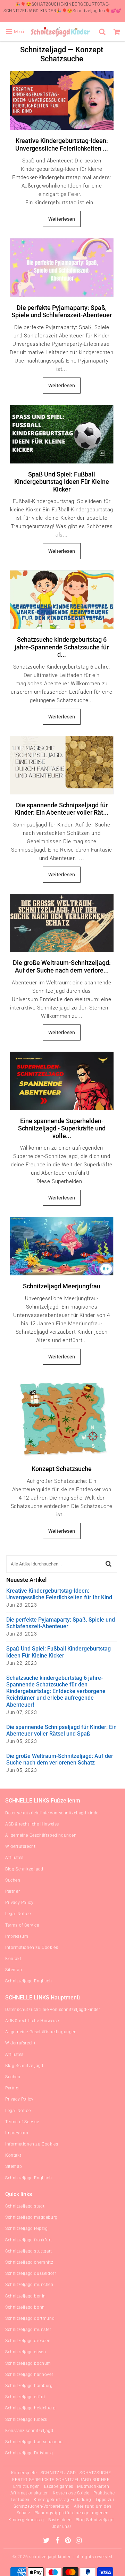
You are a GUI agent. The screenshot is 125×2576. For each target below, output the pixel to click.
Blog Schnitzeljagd (24, 1869)
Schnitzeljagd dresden (28, 2341)
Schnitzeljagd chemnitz (29, 2262)
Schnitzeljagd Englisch (28, 1981)
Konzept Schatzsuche (62, 1469)
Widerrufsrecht (20, 1846)
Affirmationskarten (30, 2493)
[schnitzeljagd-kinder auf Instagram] (79, 2541)
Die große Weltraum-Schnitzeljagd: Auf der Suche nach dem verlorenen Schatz (60, 1759)
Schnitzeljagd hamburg (29, 2386)
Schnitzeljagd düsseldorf (31, 2273)
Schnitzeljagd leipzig (27, 2228)
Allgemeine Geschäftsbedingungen (41, 1835)
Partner (12, 1891)
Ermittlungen (27, 2486)
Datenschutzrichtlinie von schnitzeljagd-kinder (53, 1813)
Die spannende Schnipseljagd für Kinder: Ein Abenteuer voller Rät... (62, 809)
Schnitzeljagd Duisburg (29, 2453)
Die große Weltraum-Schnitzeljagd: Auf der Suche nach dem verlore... (62, 966)
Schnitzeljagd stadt (25, 2206)
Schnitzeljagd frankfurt (29, 2240)
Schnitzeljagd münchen (29, 2285)
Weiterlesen (62, 219)
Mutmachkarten (93, 2486)
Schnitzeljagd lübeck (26, 2419)
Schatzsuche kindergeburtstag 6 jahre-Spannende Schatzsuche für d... (62, 647)
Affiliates (14, 1858)
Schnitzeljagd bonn (25, 2307)
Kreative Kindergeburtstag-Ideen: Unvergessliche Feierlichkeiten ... (62, 144)
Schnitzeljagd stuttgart (29, 2251)
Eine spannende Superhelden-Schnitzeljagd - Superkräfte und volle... (62, 1128)
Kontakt (13, 1959)
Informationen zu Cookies (32, 1948)
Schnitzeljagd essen (26, 2352)
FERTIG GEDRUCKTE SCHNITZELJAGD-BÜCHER (61, 2480)
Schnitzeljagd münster (28, 2330)
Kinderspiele (24, 2473)
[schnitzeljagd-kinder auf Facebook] (58, 2541)
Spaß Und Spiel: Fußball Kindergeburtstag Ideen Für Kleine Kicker (62, 482)
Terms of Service (22, 1925)
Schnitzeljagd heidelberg (30, 2408)
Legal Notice (18, 1914)
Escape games (59, 2486)
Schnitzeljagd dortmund (30, 2318)
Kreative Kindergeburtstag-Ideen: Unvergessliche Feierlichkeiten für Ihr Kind (59, 1594)
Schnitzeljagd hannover (29, 2375)
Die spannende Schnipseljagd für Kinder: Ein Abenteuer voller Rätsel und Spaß (61, 1730)
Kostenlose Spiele (71, 2493)
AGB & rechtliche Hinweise (32, 1824)
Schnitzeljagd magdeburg (31, 2217)
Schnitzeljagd (43, 50)
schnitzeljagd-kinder (50, 2557)
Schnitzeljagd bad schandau (34, 2442)
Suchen (13, 1880)
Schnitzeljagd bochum (28, 2363)
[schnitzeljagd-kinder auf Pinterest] (69, 2541)
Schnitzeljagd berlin (26, 2296)
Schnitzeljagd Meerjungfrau (62, 1286)
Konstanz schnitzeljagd (29, 2431)
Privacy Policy (19, 1903)
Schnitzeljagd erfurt (25, 2397)
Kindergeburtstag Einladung (62, 2500)
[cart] (118, 32)
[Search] (103, 32)
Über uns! (61, 2527)
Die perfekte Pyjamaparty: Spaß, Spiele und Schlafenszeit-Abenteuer (62, 311)
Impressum (17, 1936)
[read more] (62, 101)
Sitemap (14, 1970)
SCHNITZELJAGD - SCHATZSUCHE (76, 2473)
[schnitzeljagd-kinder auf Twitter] (47, 2541)
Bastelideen (60, 2520)
